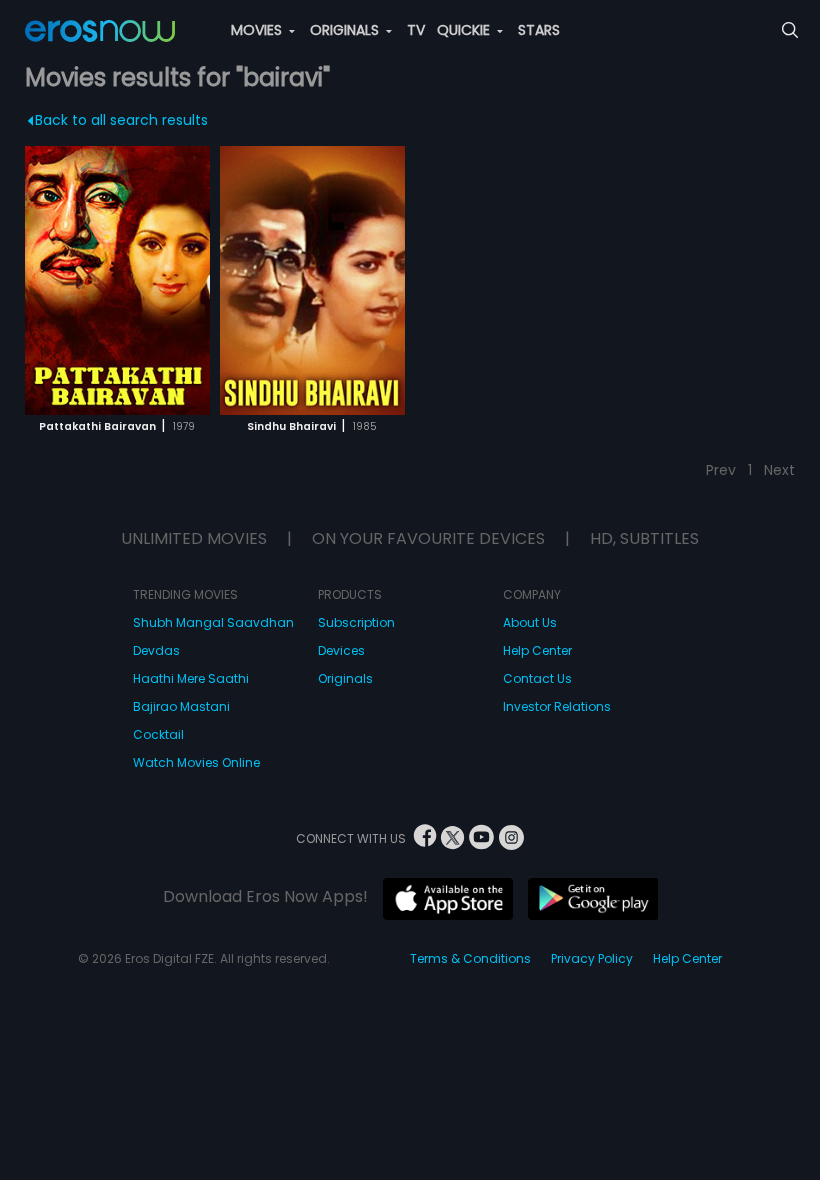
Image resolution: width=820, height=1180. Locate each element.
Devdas (156, 650)
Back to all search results (121, 120)
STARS (539, 30)
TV (416, 30)
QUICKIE (465, 30)
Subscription (356, 622)
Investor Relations (557, 706)
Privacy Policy (592, 958)
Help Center (537, 650)
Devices (341, 650)
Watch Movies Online (196, 762)
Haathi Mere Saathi (191, 678)
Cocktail (158, 734)
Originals (345, 678)
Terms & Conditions (470, 958)
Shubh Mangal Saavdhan (213, 622)
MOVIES (258, 30)
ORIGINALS (346, 30)
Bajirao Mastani (181, 706)
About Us (530, 622)
